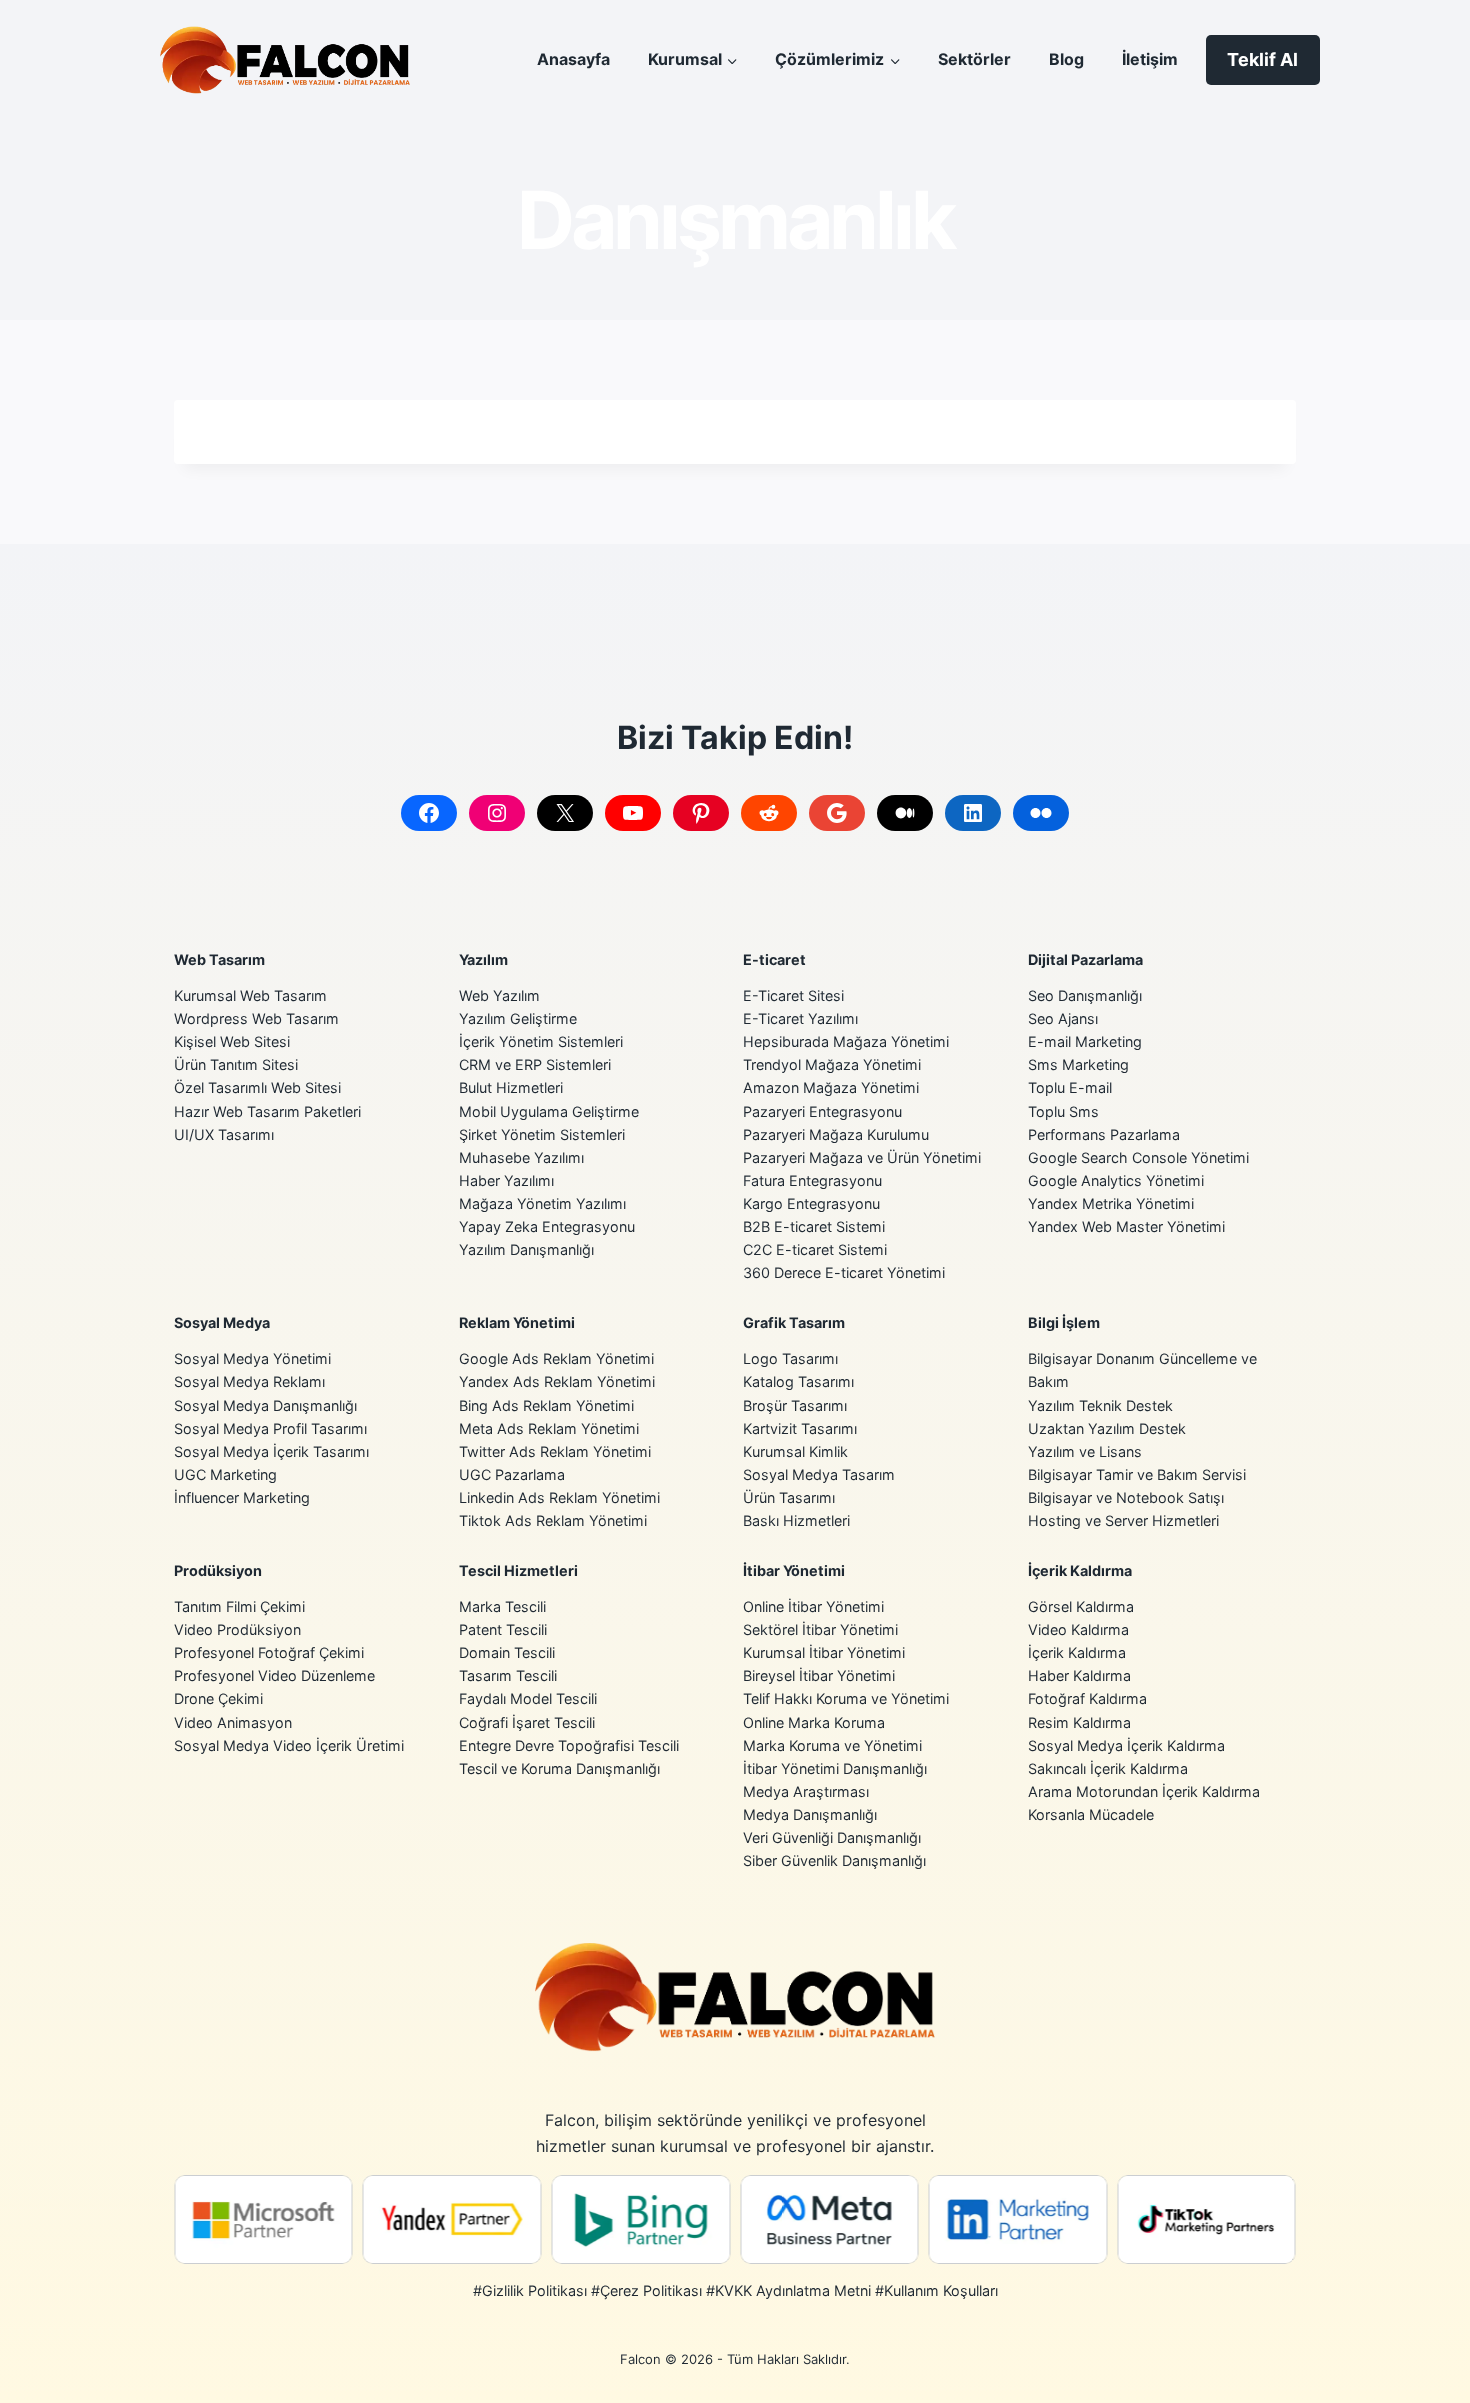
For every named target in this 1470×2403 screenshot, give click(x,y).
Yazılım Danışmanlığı (526, 1249)
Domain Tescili (507, 1652)
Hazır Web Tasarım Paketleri (267, 1111)
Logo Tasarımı (790, 1358)
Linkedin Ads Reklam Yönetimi (559, 1497)
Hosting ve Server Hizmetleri (1123, 1520)
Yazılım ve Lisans (1085, 1451)
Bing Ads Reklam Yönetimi (546, 1405)
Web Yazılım (499, 995)
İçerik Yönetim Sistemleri (541, 1041)
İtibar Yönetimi (794, 1570)
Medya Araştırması (806, 1791)
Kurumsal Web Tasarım (250, 995)
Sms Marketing (1078, 1064)
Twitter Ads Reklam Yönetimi (555, 1451)
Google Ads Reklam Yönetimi (556, 1358)
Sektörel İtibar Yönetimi (820, 1629)
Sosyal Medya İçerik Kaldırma (1126, 1745)
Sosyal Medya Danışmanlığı (265, 1405)
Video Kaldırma (1078, 1629)
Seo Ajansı (1063, 1018)
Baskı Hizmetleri (796, 1520)
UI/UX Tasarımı (224, 1134)
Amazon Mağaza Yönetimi (831, 1087)
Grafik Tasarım (794, 1322)
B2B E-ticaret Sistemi (814, 1226)
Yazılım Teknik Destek (1100, 1405)
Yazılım (483, 959)
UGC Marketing (225, 1474)
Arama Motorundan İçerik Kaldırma (1144, 1791)
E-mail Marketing (1085, 1041)
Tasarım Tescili (508, 1675)
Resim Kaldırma (1079, 1722)
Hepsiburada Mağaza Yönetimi (846, 1041)
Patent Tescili (503, 1629)
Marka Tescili (502, 1606)
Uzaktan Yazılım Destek (1107, 1428)
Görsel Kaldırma (1081, 1606)
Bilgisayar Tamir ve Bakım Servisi (1137, 1474)
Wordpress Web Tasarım (256, 1018)
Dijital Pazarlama (1085, 959)
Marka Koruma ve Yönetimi (832, 1745)
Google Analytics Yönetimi (1116, 1180)
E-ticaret (774, 959)
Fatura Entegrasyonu (812, 1180)
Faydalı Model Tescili (528, 1698)
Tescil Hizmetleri (518, 1570)
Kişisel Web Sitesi (232, 1041)
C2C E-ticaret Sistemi (815, 1249)
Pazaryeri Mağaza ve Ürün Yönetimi (862, 1157)
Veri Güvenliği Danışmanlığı (832, 1837)
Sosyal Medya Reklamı (249, 1381)
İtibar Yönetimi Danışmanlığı (835, 1768)
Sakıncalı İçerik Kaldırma (1108, 1768)
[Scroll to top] (1425, 2368)
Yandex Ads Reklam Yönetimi (557, 1381)
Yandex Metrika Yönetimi (1111, 1203)
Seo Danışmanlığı (1085, 995)
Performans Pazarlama (1104, 1134)
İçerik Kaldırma (1080, 1570)
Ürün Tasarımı (789, 1497)
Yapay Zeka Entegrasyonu (547, 1226)
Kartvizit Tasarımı (800, 1428)
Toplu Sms (1063, 1111)
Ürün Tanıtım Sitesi (236, 1064)
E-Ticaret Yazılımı (800, 1018)
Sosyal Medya (222, 1322)
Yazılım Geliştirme (518, 1018)
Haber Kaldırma (1079, 1675)
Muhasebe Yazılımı (521, 1157)
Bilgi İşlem (1064, 1322)
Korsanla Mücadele (1091, 1814)
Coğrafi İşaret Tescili (527, 1722)
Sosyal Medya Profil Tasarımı (270, 1428)
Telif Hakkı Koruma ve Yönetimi (846, 1698)
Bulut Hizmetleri (511, 1087)
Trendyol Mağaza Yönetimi (832, 1064)
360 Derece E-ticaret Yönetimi (844, 1272)
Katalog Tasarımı (798, 1381)
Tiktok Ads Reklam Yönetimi (553, 1520)
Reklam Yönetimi (517, 1322)
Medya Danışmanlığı (810, 1814)
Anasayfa (573, 59)
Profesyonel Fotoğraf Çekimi (269, 1652)
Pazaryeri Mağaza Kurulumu (836, 1134)
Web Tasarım (219, 959)
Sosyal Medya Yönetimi (252, 1358)
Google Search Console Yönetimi (1138, 1157)
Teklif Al (1262, 59)
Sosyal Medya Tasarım (819, 1474)
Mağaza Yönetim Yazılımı (542, 1203)
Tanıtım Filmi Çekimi (239, 1606)
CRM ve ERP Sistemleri (535, 1064)
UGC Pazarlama (512, 1474)
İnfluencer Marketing (242, 1497)
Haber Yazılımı (506, 1180)
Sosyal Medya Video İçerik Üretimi (289, 1745)
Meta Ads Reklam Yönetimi (549, 1428)
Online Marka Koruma (814, 1722)
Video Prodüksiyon (237, 1629)
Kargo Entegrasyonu (811, 1203)
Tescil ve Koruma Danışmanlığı (559, 1768)
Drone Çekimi (218, 1698)
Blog (1066, 59)
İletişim (1150, 59)
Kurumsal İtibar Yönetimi (824, 1652)
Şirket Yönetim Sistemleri (542, 1134)
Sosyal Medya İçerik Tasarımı (271, 1451)
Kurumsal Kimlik (795, 1451)
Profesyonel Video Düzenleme (274, 1675)
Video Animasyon (233, 1722)
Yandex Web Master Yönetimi (1126, 1226)
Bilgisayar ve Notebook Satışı (1126, 1497)
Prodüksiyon (218, 1570)
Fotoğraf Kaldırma (1087, 1698)
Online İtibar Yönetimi (813, 1606)
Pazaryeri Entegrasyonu (822, 1111)
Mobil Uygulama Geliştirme (549, 1111)
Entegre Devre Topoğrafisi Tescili (569, 1745)
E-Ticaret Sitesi (793, 995)
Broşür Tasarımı (795, 1405)
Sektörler (974, 59)
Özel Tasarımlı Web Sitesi (257, 1087)
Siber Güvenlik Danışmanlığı (834, 1860)
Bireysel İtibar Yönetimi (819, 1675)
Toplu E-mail (1070, 1087)
